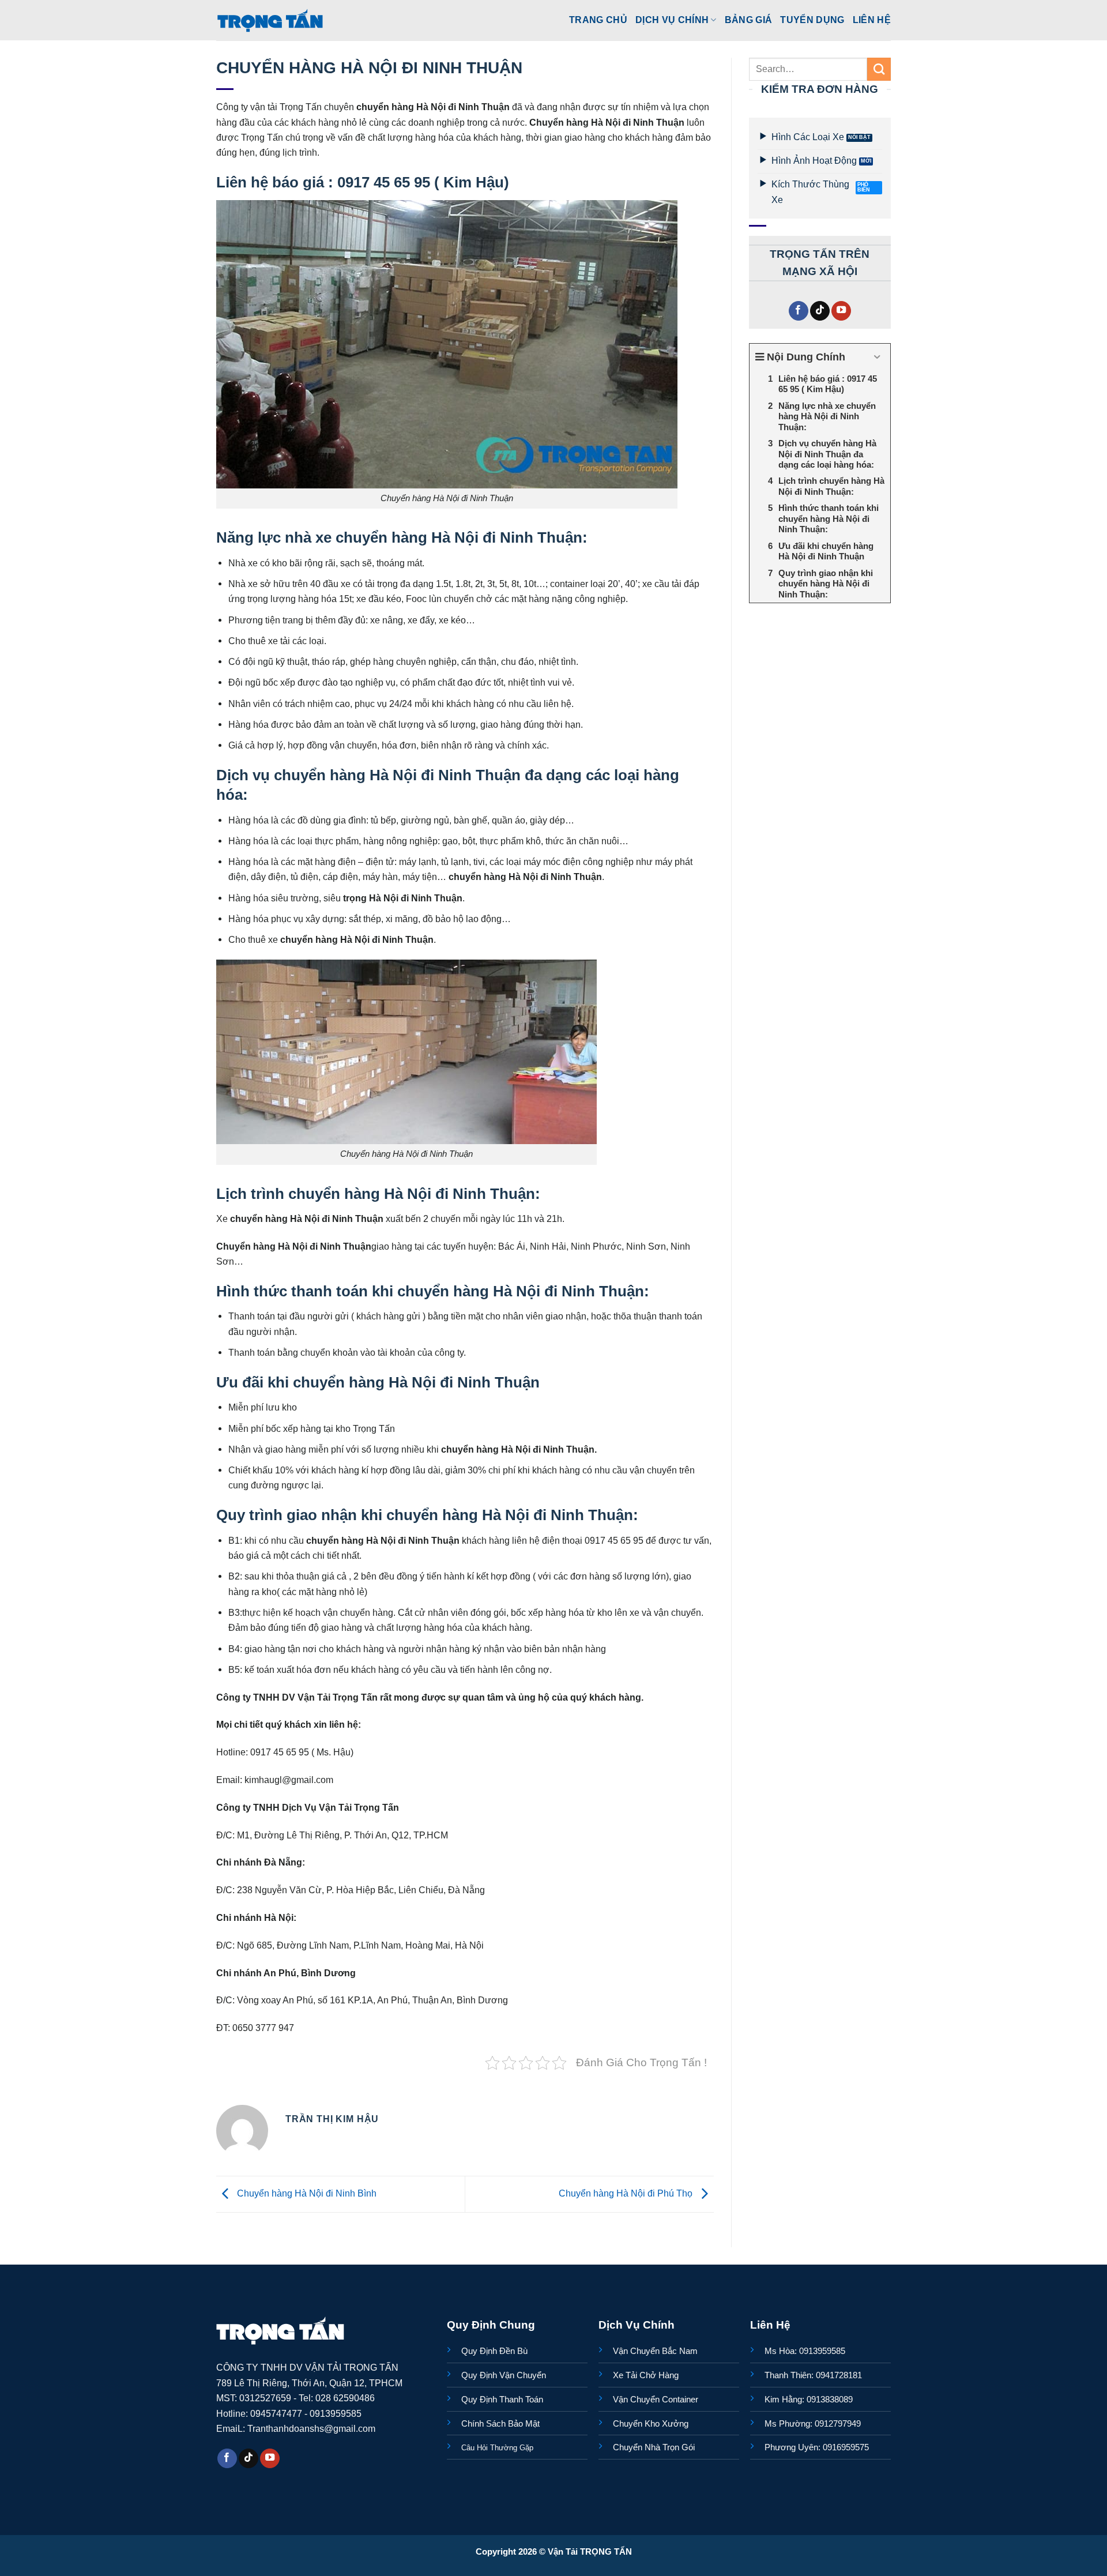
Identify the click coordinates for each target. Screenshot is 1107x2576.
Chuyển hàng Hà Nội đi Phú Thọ (627, 2194)
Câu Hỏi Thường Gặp (497, 2448)
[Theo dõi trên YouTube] (841, 311)
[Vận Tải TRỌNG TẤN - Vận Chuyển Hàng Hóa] (270, 20)
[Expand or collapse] (877, 357)
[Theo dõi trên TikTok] (820, 311)
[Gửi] (879, 69)
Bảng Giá (749, 20)
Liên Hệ (872, 20)
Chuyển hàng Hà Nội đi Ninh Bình (306, 2194)
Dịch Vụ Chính (672, 20)
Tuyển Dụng (812, 20)
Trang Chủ (598, 20)
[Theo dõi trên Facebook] (799, 311)
